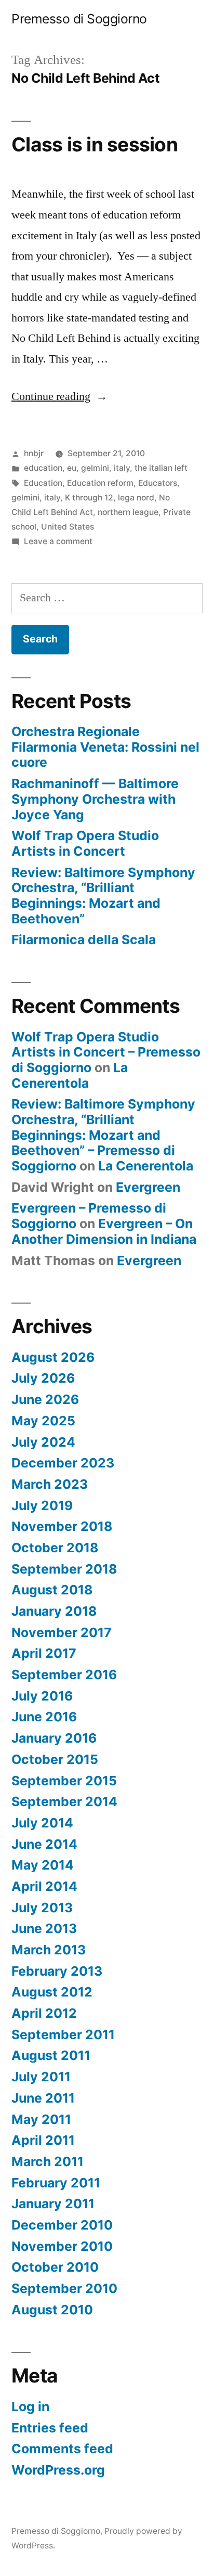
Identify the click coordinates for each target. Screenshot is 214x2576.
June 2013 (44, 1928)
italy (122, 468)
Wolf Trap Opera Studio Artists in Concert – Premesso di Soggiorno (106, 1052)
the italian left (161, 468)
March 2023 (50, 1484)
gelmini (95, 468)
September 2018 (64, 1569)
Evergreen (148, 1187)
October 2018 (55, 1548)
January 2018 (54, 1611)
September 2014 (64, 1801)
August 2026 (53, 1357)
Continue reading (59, 396)
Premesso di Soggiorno (79, 19)
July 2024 (43, 1442)
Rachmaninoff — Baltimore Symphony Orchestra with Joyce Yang (95, 799)
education (43, 468)
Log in (30, 2406)
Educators (158, 483)
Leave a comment (58, 541)
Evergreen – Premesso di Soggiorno (89, 1216)
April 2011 (43, 2140)
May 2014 (43, 1865)
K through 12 (89, 498)
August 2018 (52, 1590)
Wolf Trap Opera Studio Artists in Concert (85, 843)
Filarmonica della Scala (84, 939)
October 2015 (55, 1759)
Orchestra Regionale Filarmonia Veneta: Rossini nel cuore (105, 747)
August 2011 (51, 2055)
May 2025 (43, 1421)
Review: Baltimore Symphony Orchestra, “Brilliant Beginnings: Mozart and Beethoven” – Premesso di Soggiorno (103, 1135)
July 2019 (42, 1505)
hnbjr (34, 453)
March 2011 (48, 2161)
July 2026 (43, 1378)
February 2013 (57, 1971)
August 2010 (52, 2310)
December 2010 (62, 2225)
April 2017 (44, 1653)
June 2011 (43, 2098)
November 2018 (62, 1526)
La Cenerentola (70, 1075)
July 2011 (41, 2077)
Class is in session (95, 144)
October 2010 (55, 2267)
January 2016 (54, 1738)
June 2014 (44, 1844)
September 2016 (64, 1675)
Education (43, 483)
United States (68, 527)
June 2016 (44, 1717)
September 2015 (64, 1781)
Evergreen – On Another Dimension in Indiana (104, 1231)
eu (72, 468)
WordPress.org (58, 2470)
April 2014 (44, 1886)
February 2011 (56, 2183)
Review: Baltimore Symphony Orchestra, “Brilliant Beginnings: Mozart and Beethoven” (103, 896)
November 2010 (62, 2246)
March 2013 (49, 1950)
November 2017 (62, 1632)
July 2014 (42, 1823)
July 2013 (42, 1908)
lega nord (136, 498)
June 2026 (45, 1399)
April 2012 (44, 2013)
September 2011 (63, 2034)
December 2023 (63, 1463)
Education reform (100, 483)
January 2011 (53, 2204)
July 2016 (42, 1696)
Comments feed (62, 2449)
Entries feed (50, 2428)
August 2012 (52, 1992)
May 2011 (41, 2119)
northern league (128, 512)
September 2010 (64, 2288)
